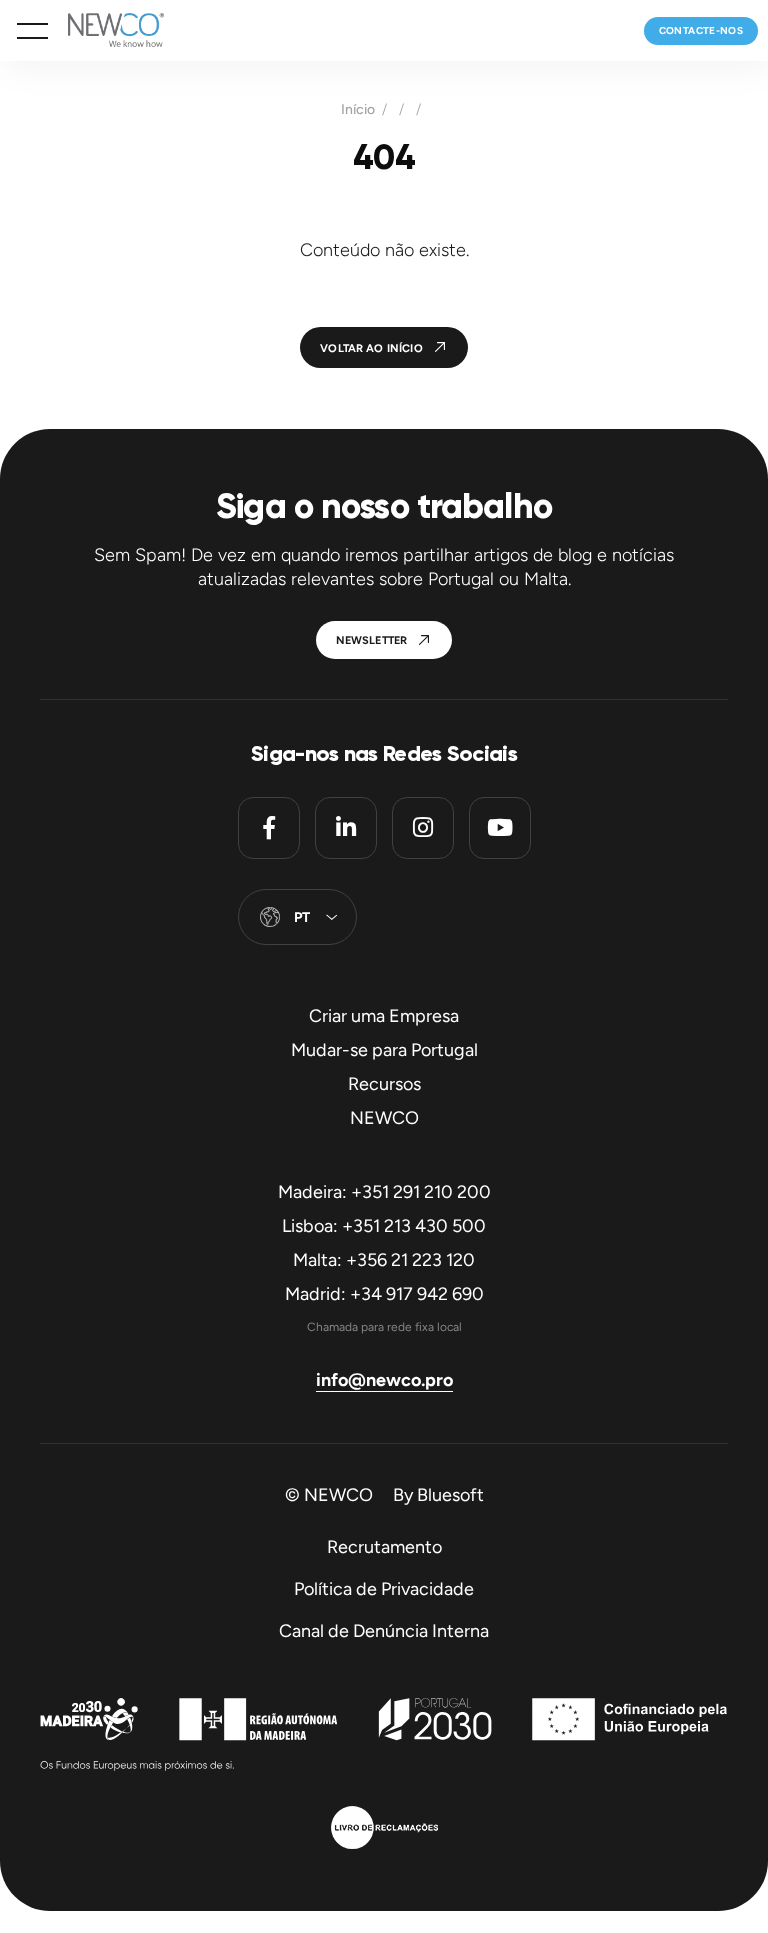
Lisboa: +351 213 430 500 (384, 1226)
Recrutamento (384, 1547)
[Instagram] (423, 828)
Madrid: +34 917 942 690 (384, 1294)
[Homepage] (106, 30)
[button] (32, 31)
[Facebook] (269, 828)
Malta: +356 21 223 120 (384, 1260)
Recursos (384, 1084)
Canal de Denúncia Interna (384, 1631)
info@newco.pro (384, 1380)
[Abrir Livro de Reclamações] (384, 1830)
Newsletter (372, 640)
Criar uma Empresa (384, 1016)
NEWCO (384, 1118)
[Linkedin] (346, 828)
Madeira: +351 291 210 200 (384, 1192)
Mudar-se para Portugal (384, 1050)
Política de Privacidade (384, 1589)
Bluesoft (450, 1495)
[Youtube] (500, 828)
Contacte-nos (701, 30)
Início (358, 110)
